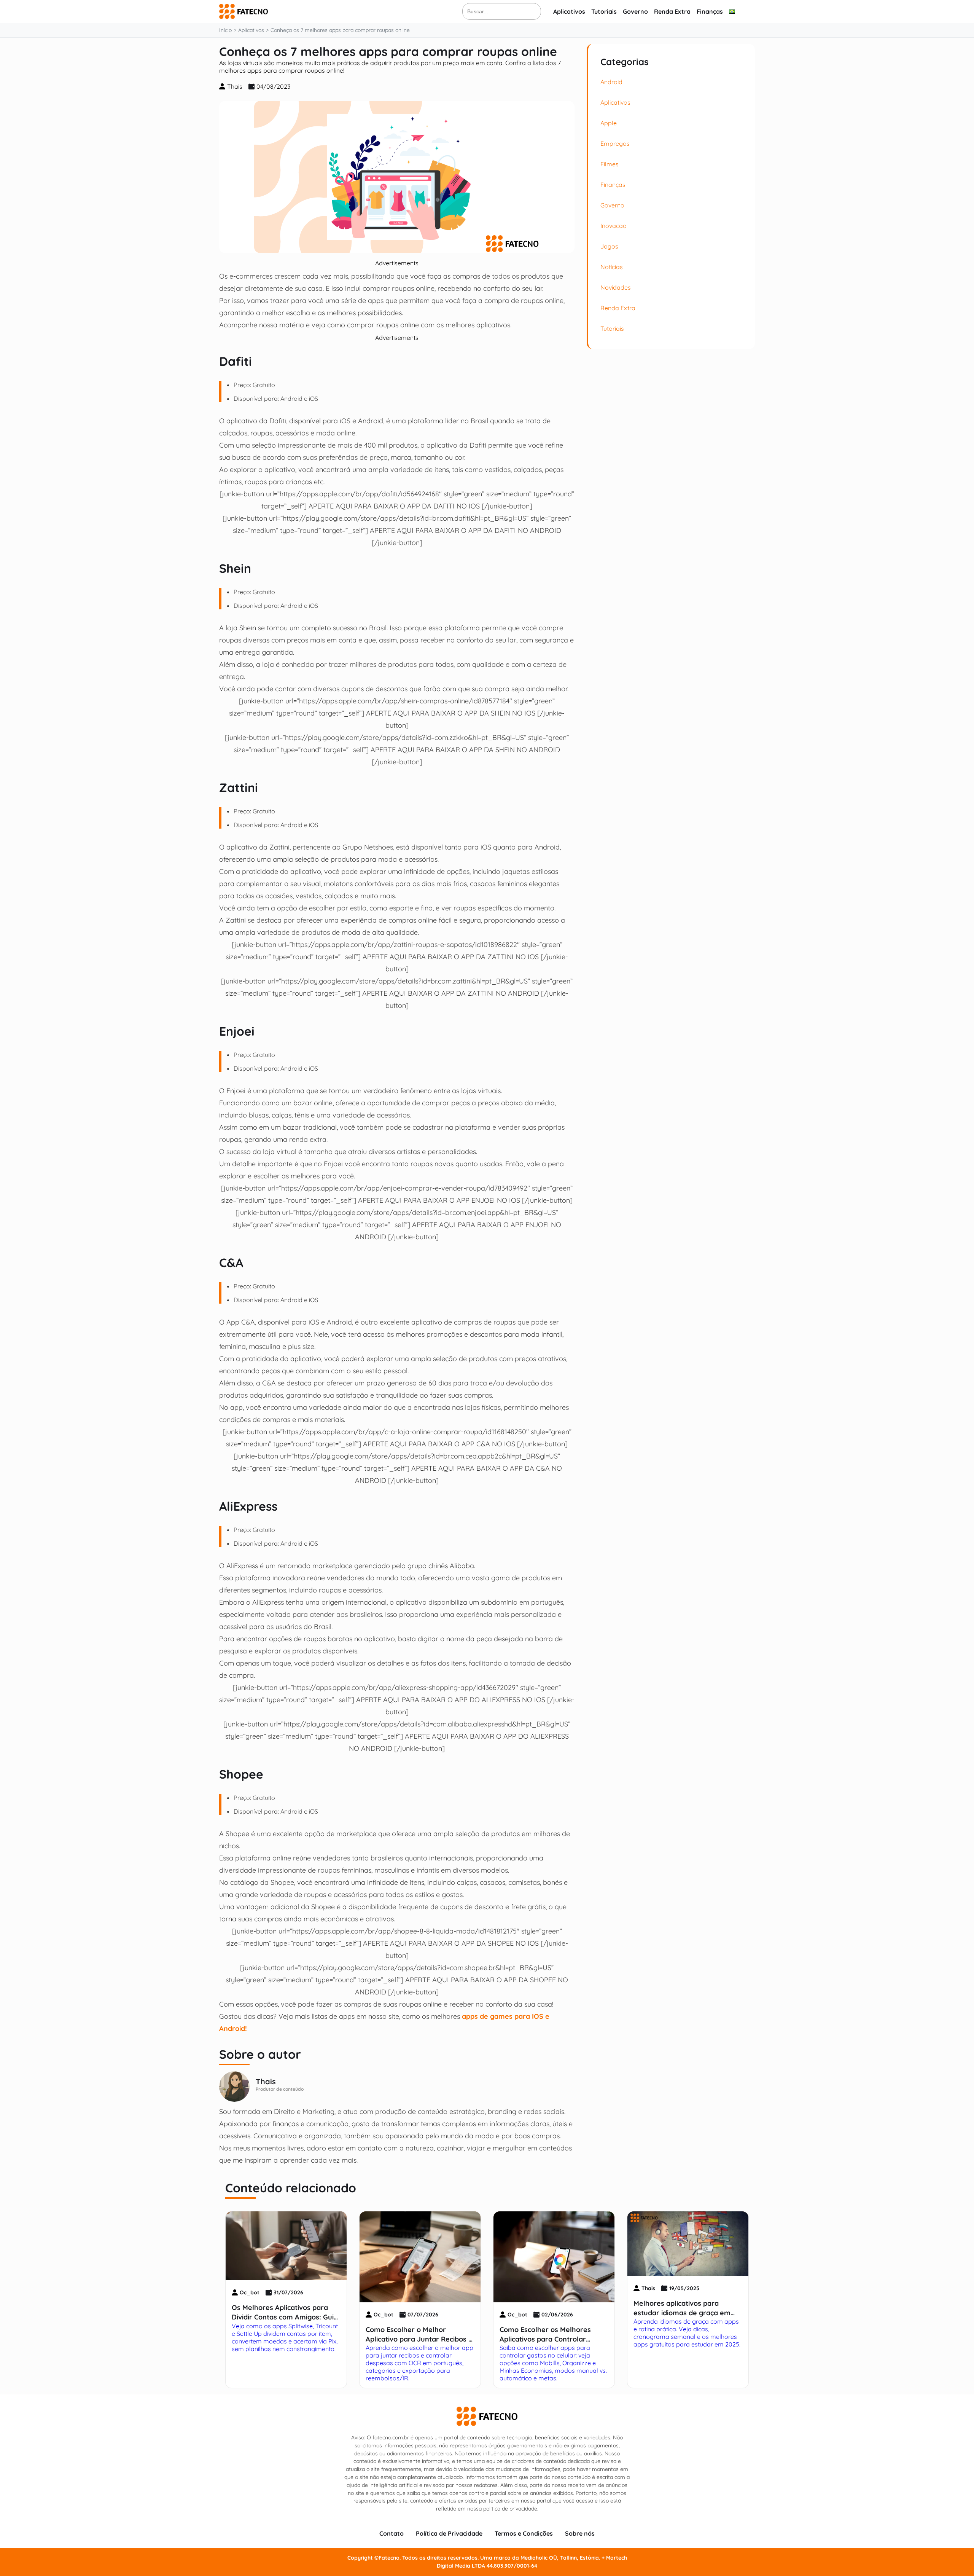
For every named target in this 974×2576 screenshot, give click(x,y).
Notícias (612, 267)
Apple (609, 123)
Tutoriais (604, 11)
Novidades (616, 287)
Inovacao (614, 226)
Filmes (610, 164)
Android (611, 82)
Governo (635, 11)
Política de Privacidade (449, 2533)
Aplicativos (569, 11)
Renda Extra (672, 11)
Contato (392, 2533)
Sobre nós (580, 2533)
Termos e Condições (524, 2533)
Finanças (710, 11)
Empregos (615, 143)
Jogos (609, 246)
